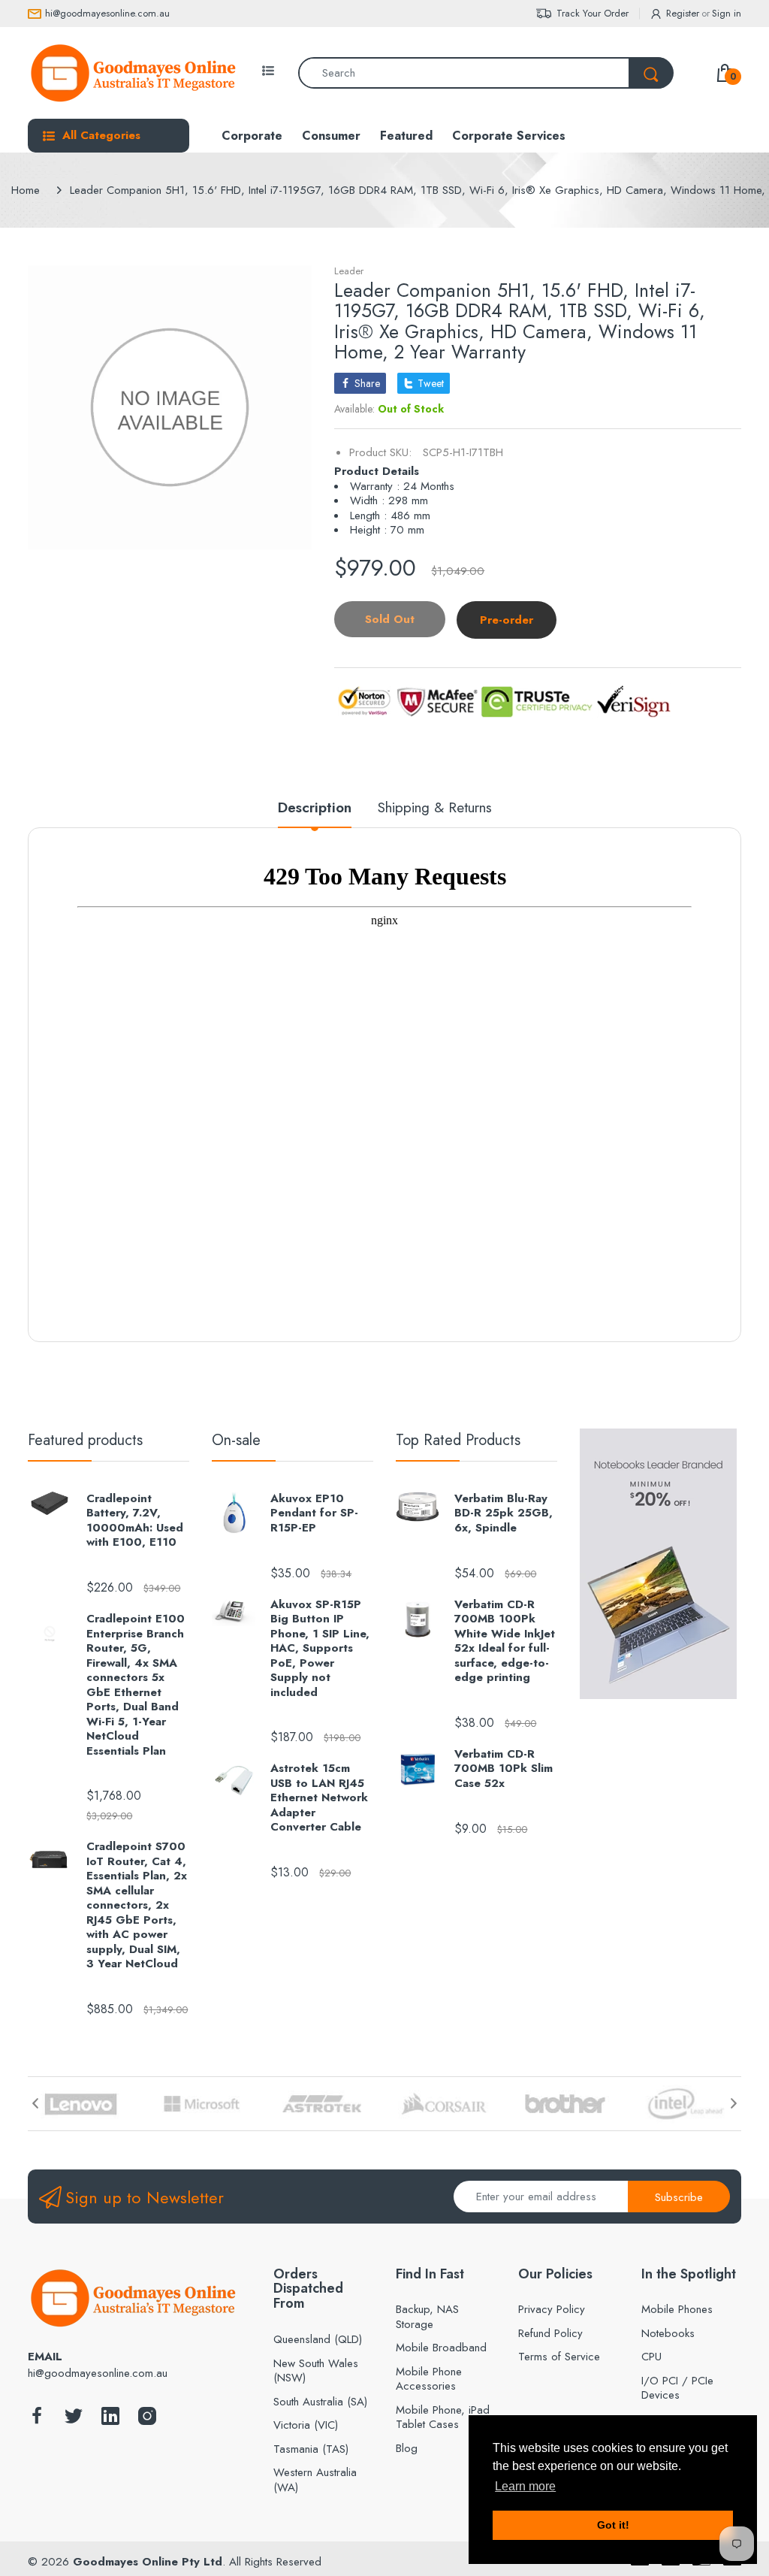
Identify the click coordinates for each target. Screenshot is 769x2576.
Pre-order (507, 620)
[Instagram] (147, 2420)
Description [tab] (315, 808)
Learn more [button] (525, 2486)
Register (683, 13)
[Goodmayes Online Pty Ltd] (133, 73)
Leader (349, 271)
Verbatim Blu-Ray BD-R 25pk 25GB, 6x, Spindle (504, 1514)
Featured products (85, 1440)
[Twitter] (74, 2420)
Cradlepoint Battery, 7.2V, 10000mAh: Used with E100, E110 (135, 1521)
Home (26, 190)
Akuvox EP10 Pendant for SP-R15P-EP (314, 1514)
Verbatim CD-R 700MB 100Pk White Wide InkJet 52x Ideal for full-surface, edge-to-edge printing (505, 1642)
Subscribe (679, 2197)
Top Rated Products (458, 1440)
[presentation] (35, 2103)
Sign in (727, 13)
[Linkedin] (110, 2420)
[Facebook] (37, 2420)
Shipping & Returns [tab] (435, 808)
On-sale (236, 1440)
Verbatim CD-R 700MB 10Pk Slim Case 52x (504, 1769)
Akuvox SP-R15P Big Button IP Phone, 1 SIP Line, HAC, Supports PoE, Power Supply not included (320, 1649)
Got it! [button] (613, 2525)
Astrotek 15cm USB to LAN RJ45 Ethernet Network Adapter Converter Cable (319, 1798)
